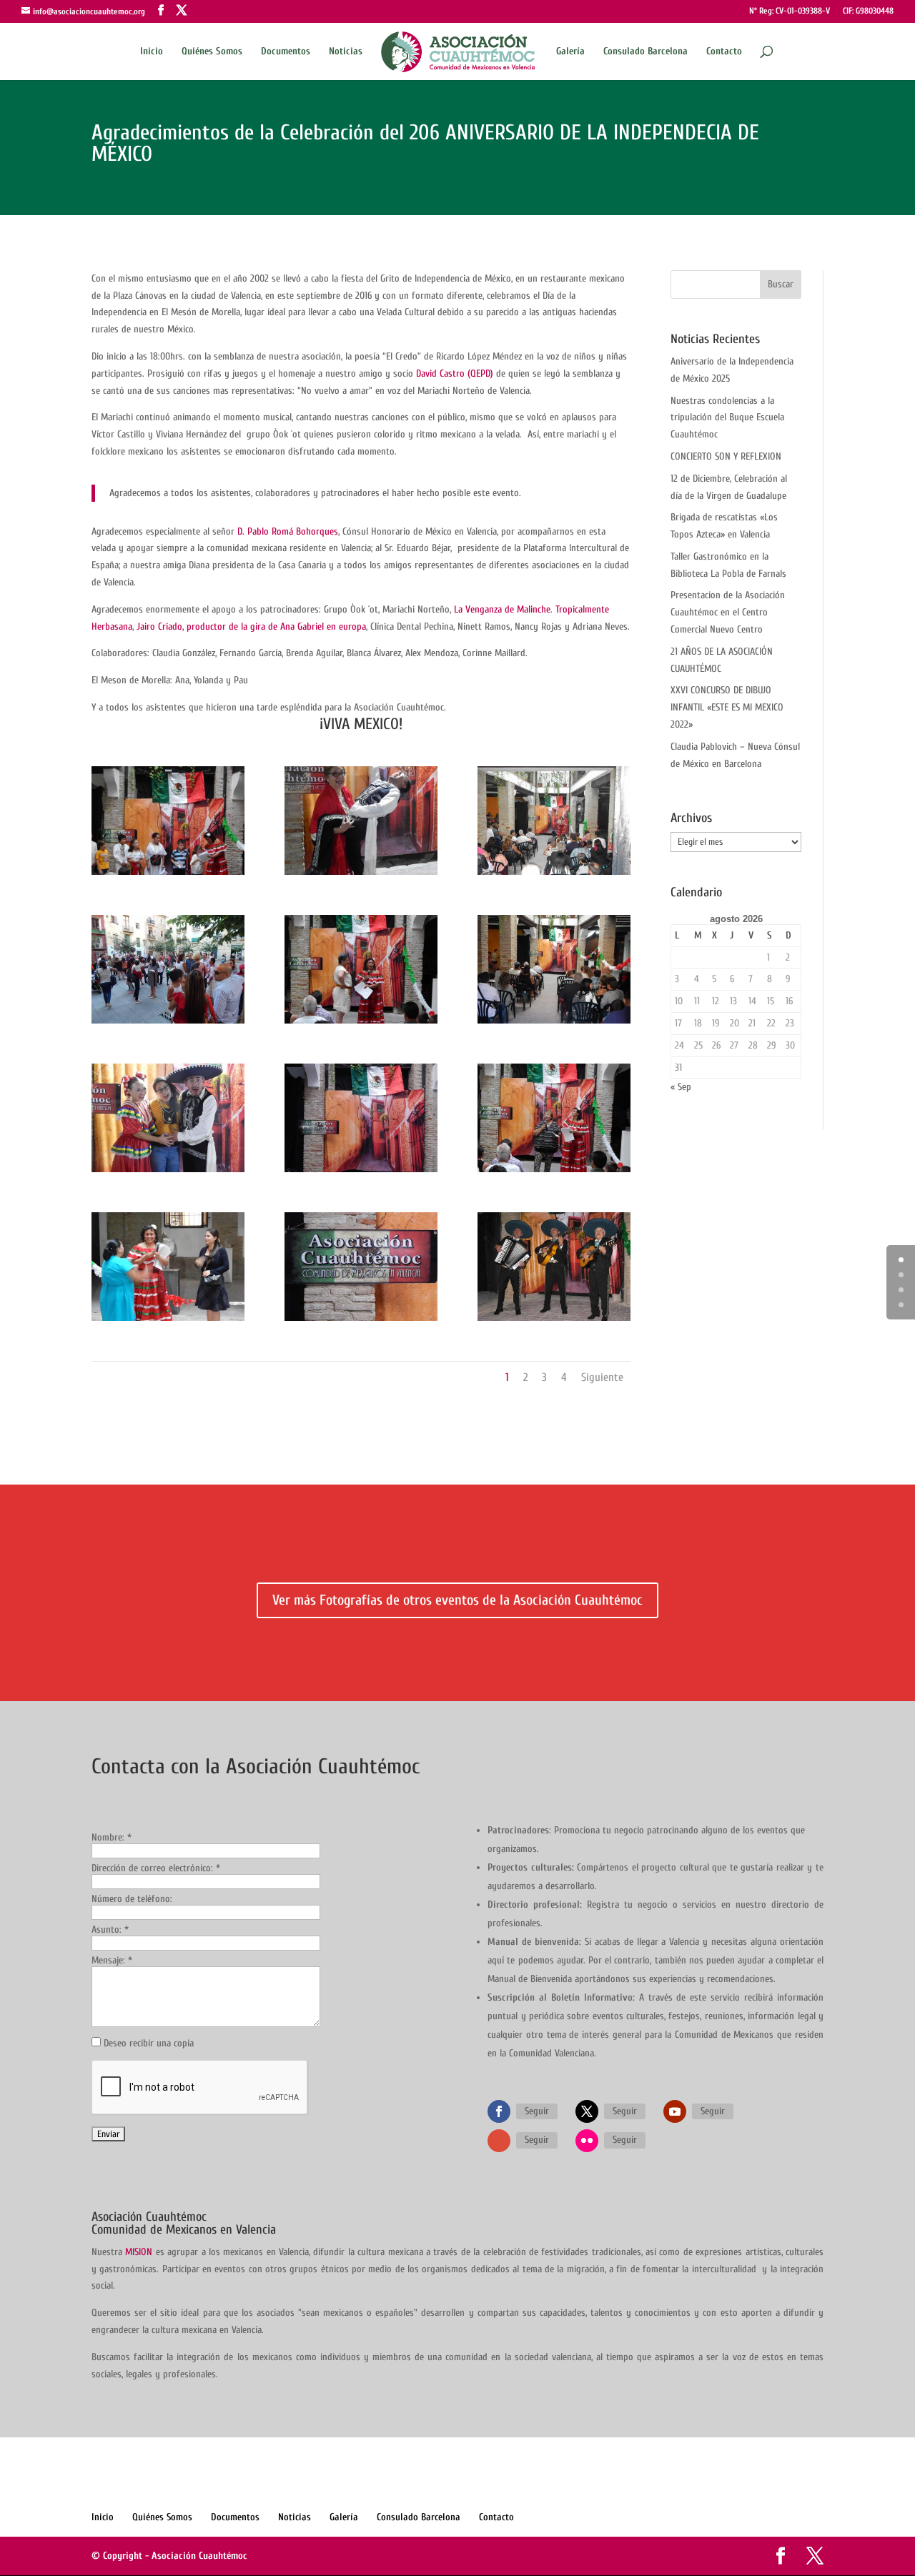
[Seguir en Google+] (499, 2141)
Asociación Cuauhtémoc (199, 2556)
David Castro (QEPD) (455, 373)
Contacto (724, 52)
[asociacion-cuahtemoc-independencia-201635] (554, 1172)
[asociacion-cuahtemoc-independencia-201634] (361, 1023)
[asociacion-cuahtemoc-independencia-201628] (168, 1321)
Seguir (537, 2111)
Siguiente (602, 1377)
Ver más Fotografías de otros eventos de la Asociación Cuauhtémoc (457, 1600)
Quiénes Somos (212, 52)
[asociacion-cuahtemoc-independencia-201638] (168, 1023)
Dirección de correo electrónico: (156, 1868)
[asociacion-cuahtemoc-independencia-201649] (168, 1172)
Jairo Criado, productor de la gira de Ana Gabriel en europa (251, 626)
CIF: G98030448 (868, 11)
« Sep (681, 1087)
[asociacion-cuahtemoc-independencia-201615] (168, 875)
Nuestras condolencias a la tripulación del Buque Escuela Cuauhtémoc (727, 418)
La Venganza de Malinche (502, 609)
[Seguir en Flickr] (587, 2141)
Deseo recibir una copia (149, 2043)
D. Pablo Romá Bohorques (288, 531)
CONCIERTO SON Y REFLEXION (726, 456)
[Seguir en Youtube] (675, 2111)
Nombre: (112, 1837)
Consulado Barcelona (646, 52)
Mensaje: (112, 1960)
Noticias (346, 52)
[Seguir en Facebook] (499, 2111)
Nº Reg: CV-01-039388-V (790, 11)
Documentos (286, 52)
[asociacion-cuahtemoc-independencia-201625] (554, 875)
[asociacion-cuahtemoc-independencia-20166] (361, 1321)
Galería (570, 52)
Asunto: (110, 1929)
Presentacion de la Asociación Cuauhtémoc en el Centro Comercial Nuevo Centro (728, 612)
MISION (139, 2252)
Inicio (152, 52)
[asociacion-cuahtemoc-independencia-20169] (554, 1023)
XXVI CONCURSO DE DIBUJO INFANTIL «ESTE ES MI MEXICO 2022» (727, 707)
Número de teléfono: (132, 1899)
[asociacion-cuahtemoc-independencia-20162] (554, 1321)
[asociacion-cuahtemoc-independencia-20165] (361, 1172)
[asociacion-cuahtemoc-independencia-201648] (361, 875)
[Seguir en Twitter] (587, 2111)
